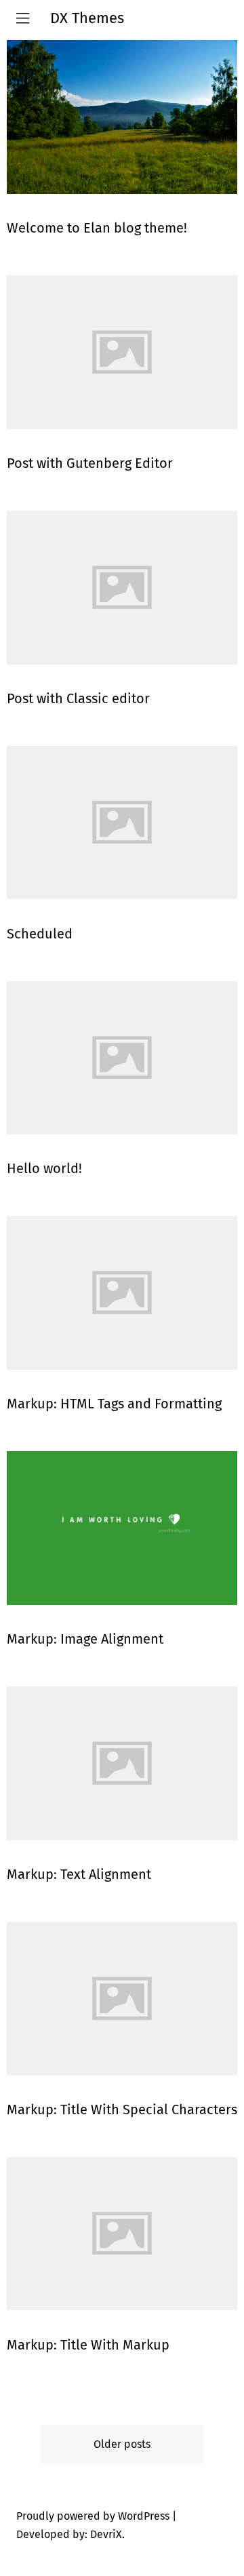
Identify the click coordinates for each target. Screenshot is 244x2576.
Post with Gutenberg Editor (90, 463)
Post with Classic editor (78, 698)
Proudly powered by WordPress (93, 2516)
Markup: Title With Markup (88, 2345)
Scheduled (40, 934)
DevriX (106, 2534)
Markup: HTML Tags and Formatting (114, 1404)
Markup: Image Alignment (85, 1639)
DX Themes (87, 18)
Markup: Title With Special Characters (122, 2109)
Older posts (122, 2444)
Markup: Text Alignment (79, 1874)
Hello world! (44, 1168)
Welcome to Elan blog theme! (97, 228)
